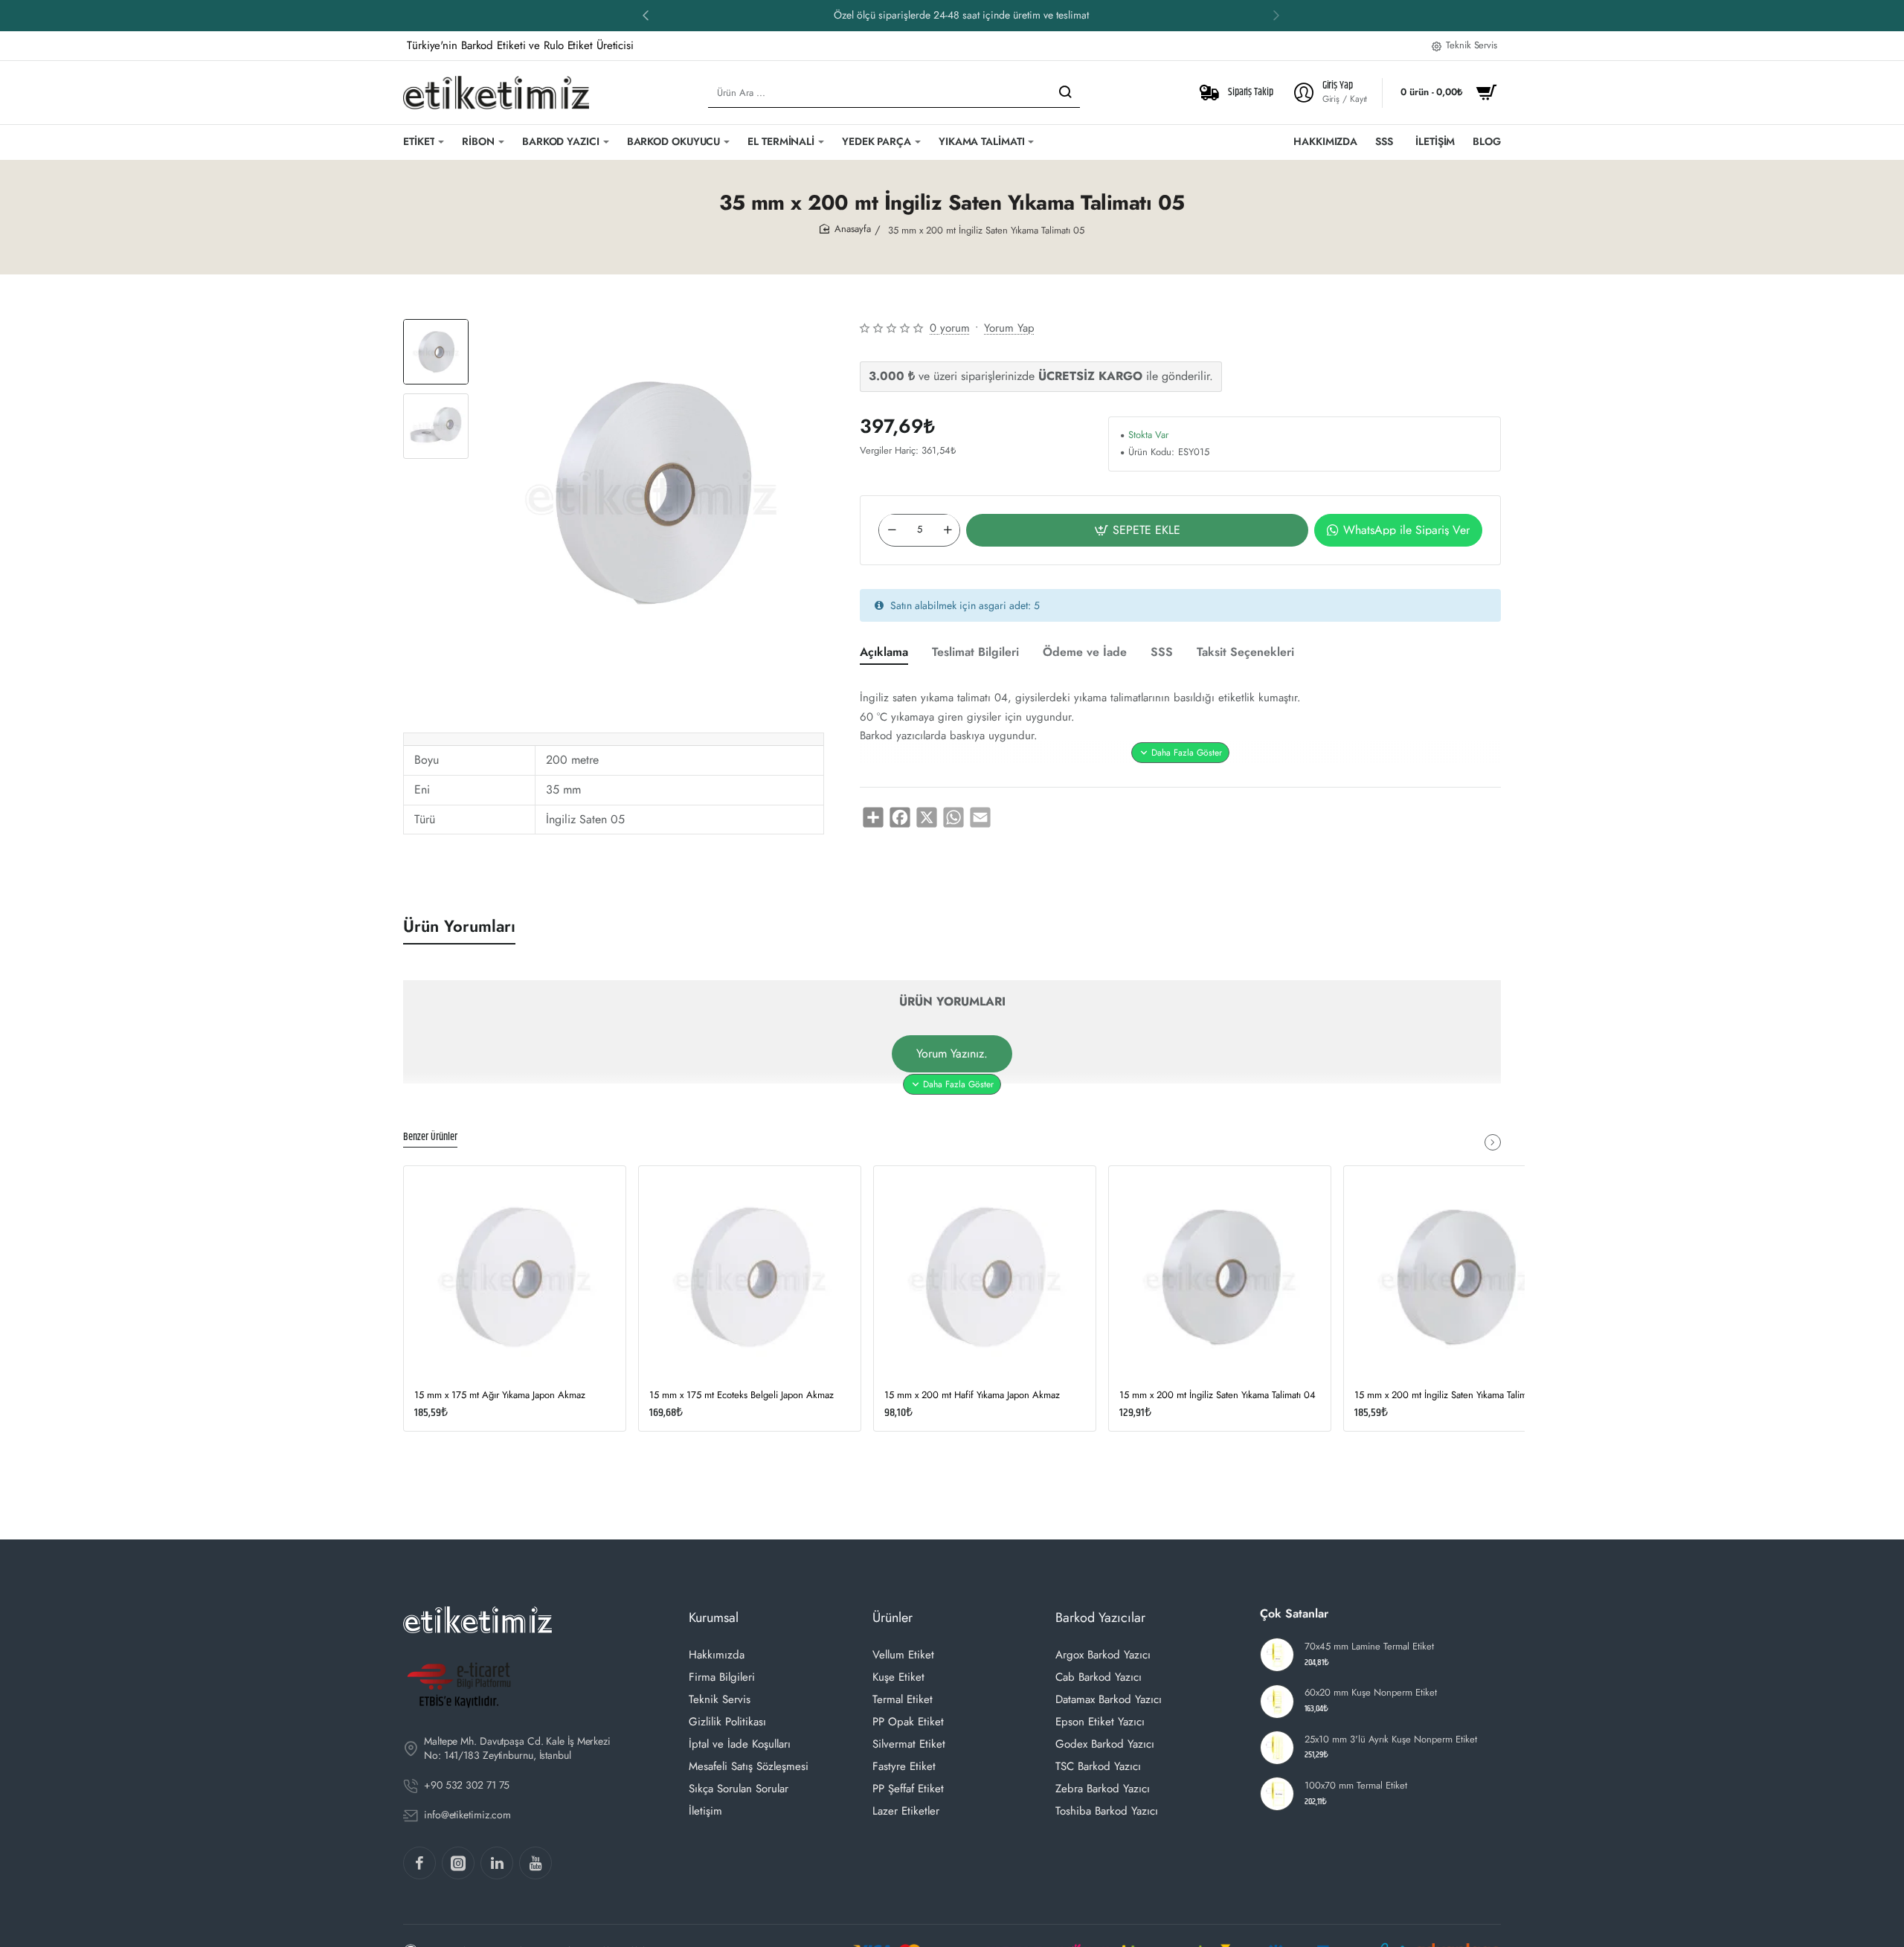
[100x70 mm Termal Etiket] (1277, 1794)
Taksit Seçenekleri (1245, 653)
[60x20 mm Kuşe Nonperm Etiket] (1277, 1702)
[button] (646, 15)
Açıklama (884, 653)
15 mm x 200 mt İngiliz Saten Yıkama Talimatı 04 (1218, 1396)
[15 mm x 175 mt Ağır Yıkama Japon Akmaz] (515, 1277)
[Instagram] (458, 1863)
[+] (948, 530)
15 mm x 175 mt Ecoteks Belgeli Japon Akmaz (742, 1396)
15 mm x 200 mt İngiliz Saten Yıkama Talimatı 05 (1452, 1396)
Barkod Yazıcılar (1100, 1618)
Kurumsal (714, 1618)
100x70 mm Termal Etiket (1356, 1786)
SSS (1162, 653)
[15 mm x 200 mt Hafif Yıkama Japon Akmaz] (985, 1277)
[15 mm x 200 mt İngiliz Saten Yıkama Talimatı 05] (1455, 1277)
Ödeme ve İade (1085, 653)
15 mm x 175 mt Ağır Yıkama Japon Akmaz (500, 1396)
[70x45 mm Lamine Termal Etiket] (1277, 1655)
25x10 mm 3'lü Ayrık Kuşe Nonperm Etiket (1391, 1740)
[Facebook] (419, 1863)
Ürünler (892, 1618)
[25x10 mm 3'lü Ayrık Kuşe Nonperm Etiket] (1277, 1748)
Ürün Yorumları (459, 926)
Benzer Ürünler (430, 1138)
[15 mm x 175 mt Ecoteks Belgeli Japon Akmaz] (750, 1277)
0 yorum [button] (950, 328)
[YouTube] (535, 1863)
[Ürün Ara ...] (1065, 93)
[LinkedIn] (497, 1863)
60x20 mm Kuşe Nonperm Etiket (1371, 1693)
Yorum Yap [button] (1009, 328)
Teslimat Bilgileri (975, 653)
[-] (892, 530)
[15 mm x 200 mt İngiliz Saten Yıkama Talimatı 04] (1220, 1277)
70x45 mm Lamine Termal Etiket (1369, 1647)
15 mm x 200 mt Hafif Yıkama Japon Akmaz (972, 1396)
